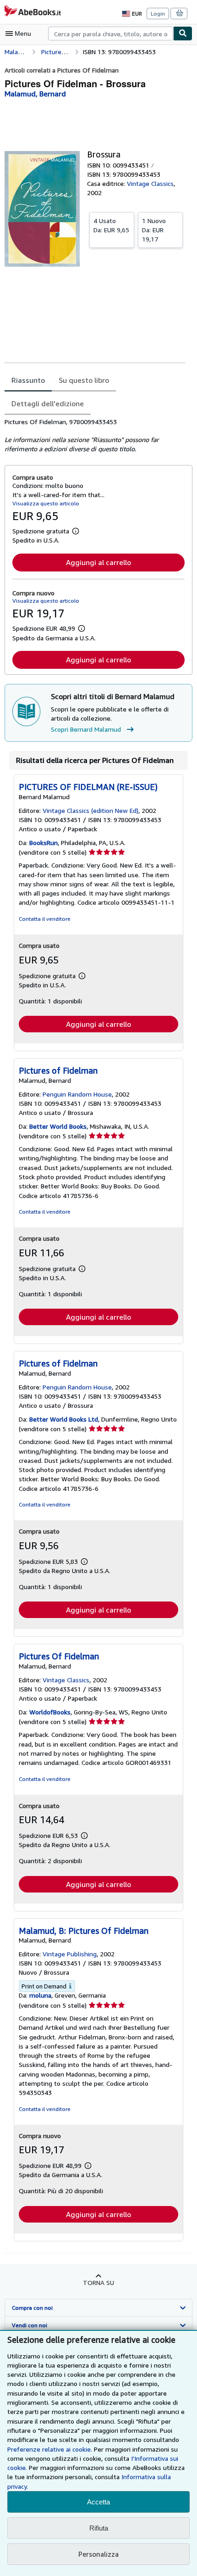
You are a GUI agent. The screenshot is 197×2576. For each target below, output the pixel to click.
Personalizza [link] (98, 2554)
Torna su (98, 2282)
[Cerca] (183, 34)
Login (158, 14)
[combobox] (111, 34)
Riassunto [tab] (28, 380)
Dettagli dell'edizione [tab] (48, 403)
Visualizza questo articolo (46, 503)
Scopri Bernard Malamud (86, 729)
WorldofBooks (50, 1712)
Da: (111, 225)
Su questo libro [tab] (84, 380)
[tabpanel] (95, 436)
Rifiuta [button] (99, 2528)
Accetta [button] (98, 2502)
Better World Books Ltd (64, 1419)
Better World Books (58, 1126)
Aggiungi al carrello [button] (98, 562)
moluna (40, 1995)
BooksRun (44, 843)
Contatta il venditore (45, 919)
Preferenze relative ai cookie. (50, 2449)
